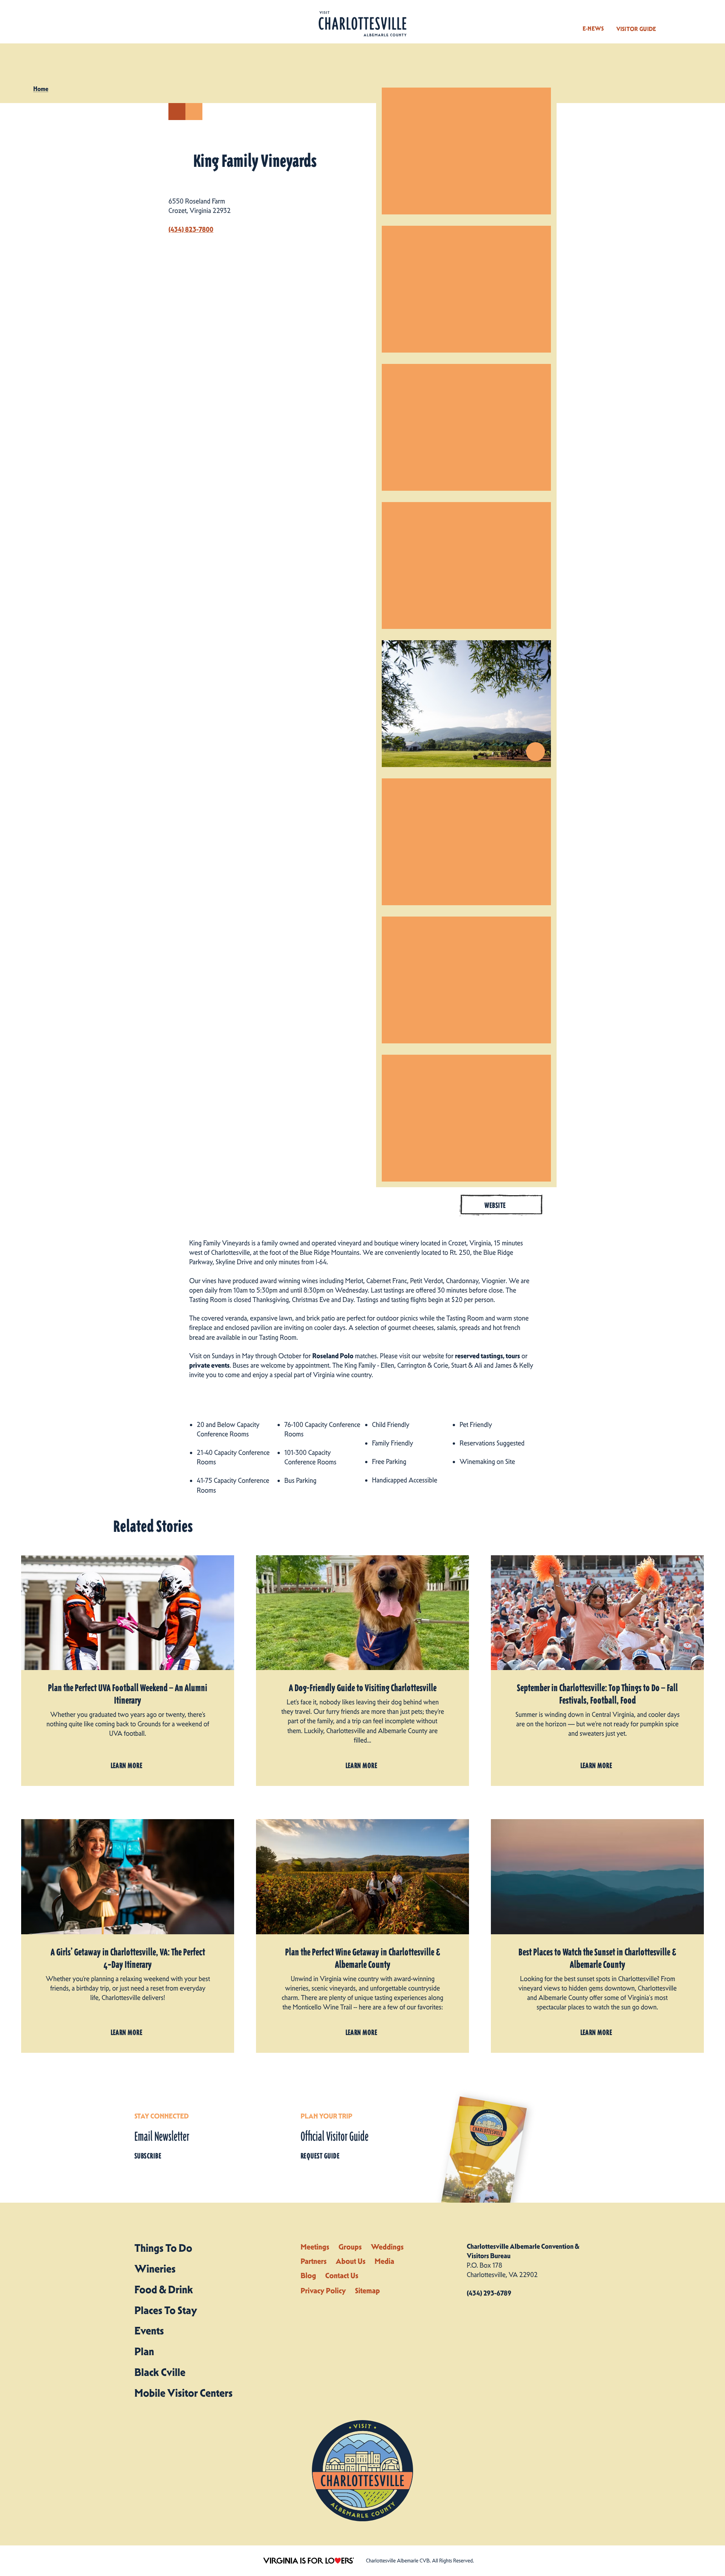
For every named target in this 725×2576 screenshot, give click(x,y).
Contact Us (342, 2276)
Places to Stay (166, 2310)
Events (149, 2331)
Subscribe (148, 2156)
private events (209, 1365)
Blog (308, 2276)
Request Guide (320, 2156)
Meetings (315, 2247)
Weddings (387, 2247)
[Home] (362, 24)
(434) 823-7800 (191, 230)
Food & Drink (164, 2289)
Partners (314, 2261)
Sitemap (367, 2291)
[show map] (177, 112)
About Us (351, 2261)
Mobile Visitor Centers (184, 2393)
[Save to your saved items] (194, 112)
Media (384, 2261)
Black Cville (160, 2372)
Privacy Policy (323, 2291)
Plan (144, 2351)
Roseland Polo (333, 1356)
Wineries (155, 2269)
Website (495, 1205)
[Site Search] (673, 22)
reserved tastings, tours (487, 1356)
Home (41, 89)
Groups (350, 2247)
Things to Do (163, 2248)
